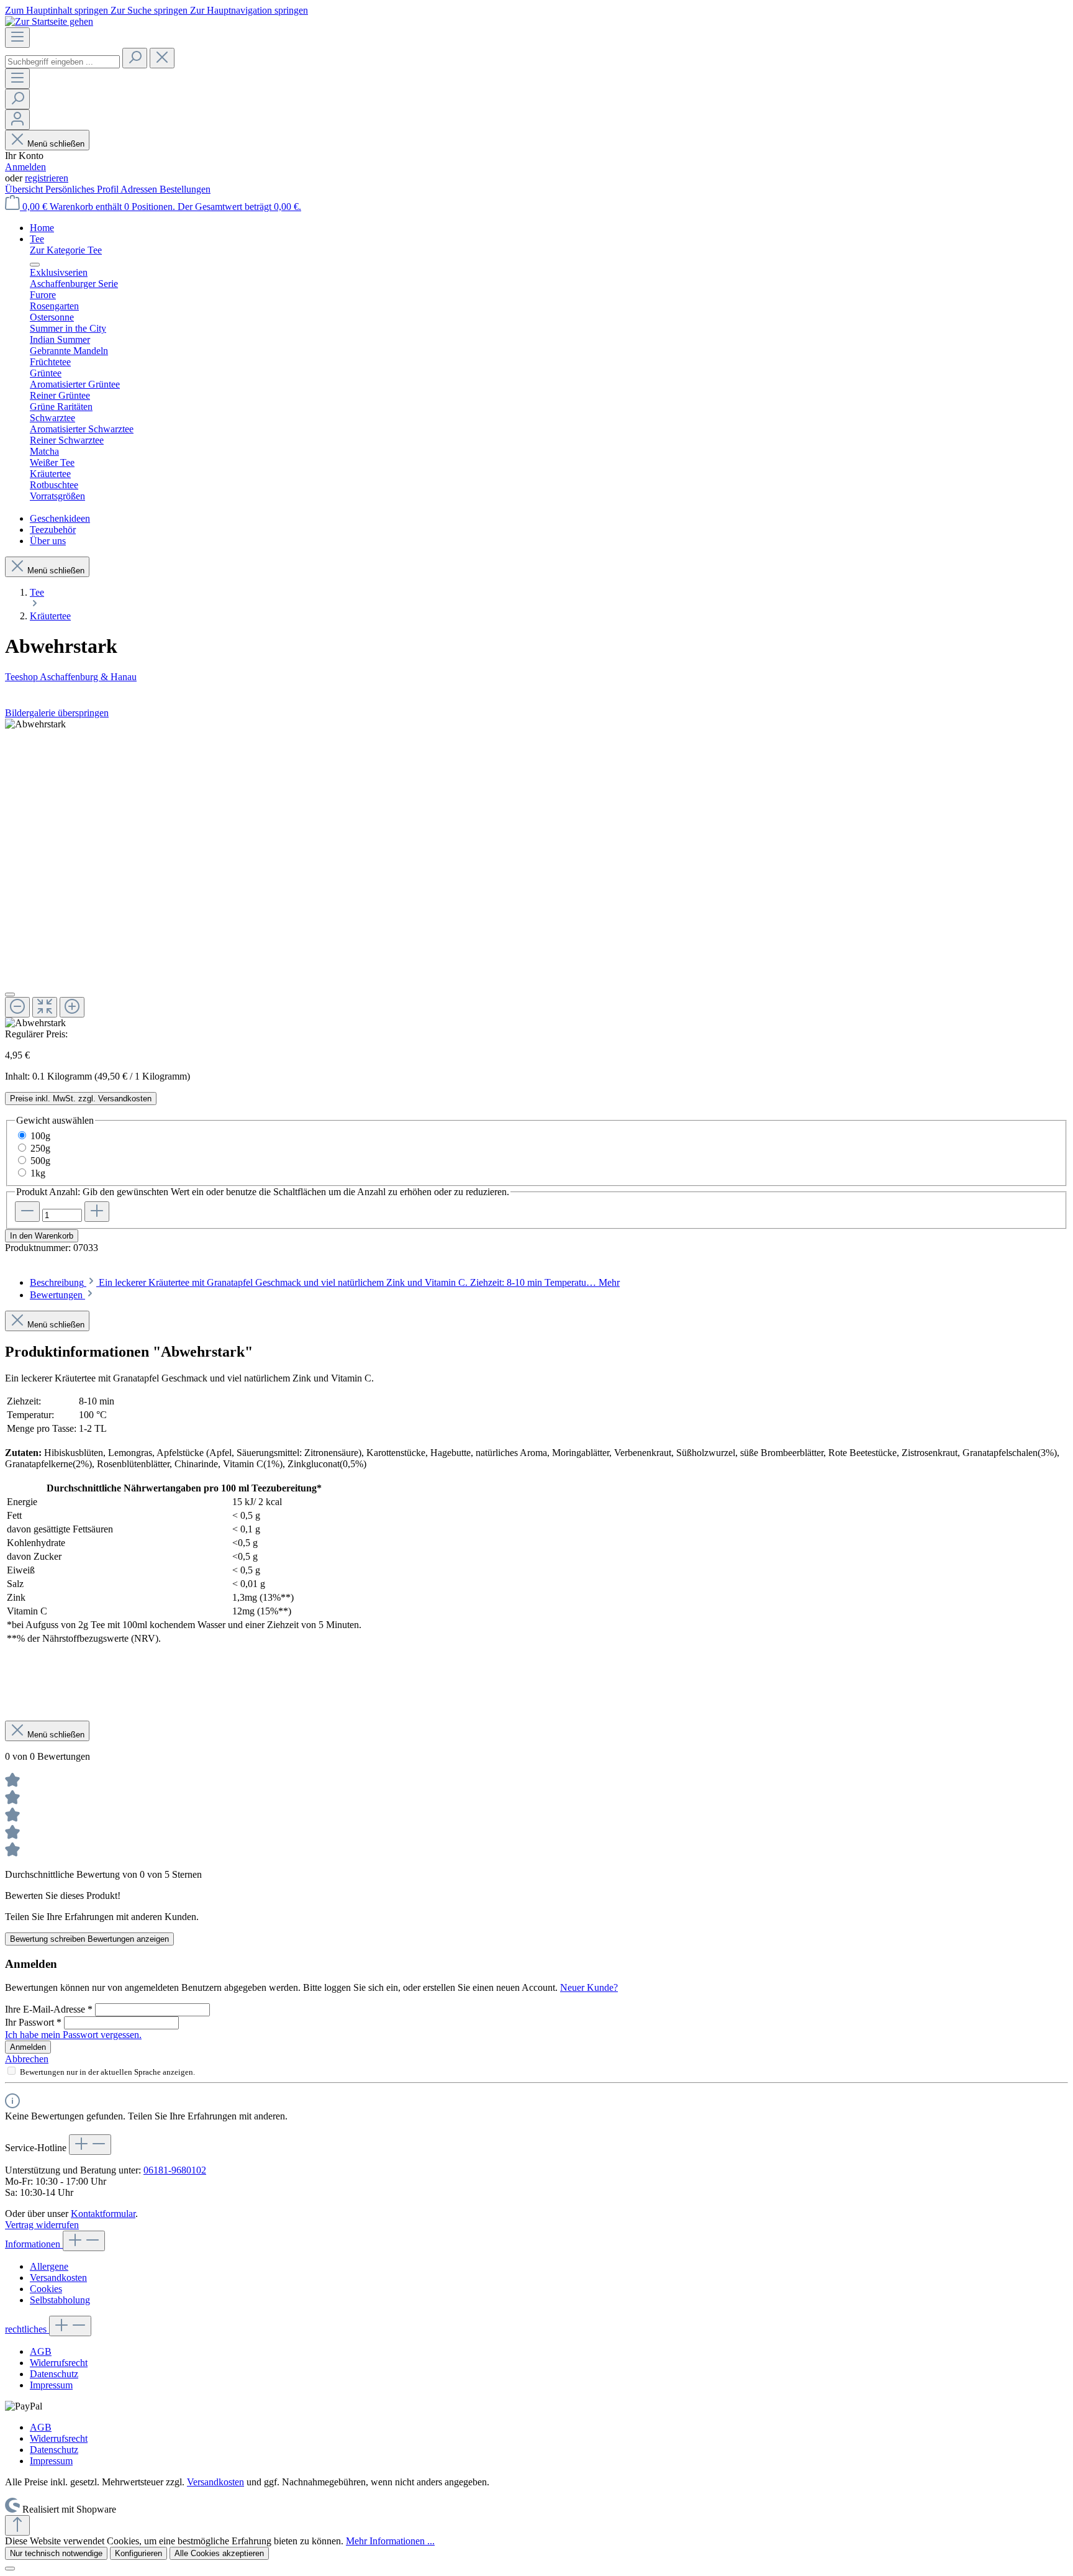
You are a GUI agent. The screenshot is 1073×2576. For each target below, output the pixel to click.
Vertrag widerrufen (42, 2225)
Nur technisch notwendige (56, 2553)
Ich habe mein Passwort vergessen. (73, 2035)
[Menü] (17, 38)
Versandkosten (58, 2278)
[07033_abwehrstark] (35, 724)
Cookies (46, 2289)
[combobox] (62, 62)
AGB (41, 2351)
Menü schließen (56, 144)
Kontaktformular (103, 2214)
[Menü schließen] (35, 265)
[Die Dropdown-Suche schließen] (162, 58)
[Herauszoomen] (17, 1007)
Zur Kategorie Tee (66, 250)
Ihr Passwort (33, 2022)
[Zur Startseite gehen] (49, 21)
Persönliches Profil (83, 189)
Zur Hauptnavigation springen (249, 10)
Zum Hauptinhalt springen (58, 10)
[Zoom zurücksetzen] (45, 1007)
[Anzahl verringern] (27, 1212)
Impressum (51, 2385)
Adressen (140, 189)
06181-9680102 (175, 2170)
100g (40, 1136)
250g (40, 1148)
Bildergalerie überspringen (57, 713)
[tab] (325, 1282)
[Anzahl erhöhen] (97, 1212)
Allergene (49, 2266)
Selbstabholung (60, 2300)
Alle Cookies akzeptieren (219, 2553)
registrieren (47, 178)
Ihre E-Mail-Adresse (49, 2009)
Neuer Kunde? (589, 1987)
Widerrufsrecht (59, 2363)
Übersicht (25, 189)
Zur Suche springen (150, 10)
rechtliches (27, 2329)
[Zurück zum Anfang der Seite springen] (17, 2525)
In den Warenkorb (42, 1236)
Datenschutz (54, 2374)
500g (40, 1161)
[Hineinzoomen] (72, 1007)
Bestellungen (185, 189)
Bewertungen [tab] (57, 1295)
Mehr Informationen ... (390, 2541)
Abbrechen (27, 2059)
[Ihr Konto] (17, 120)
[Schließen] (10, 994)
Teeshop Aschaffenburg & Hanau (71, 677)
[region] (536, 874)
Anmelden (25, 167)
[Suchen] (135, 58)
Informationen (34, 2244)
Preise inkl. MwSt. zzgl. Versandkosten (81, 1099)
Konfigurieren (138, 2553)
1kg (38, 1173)
